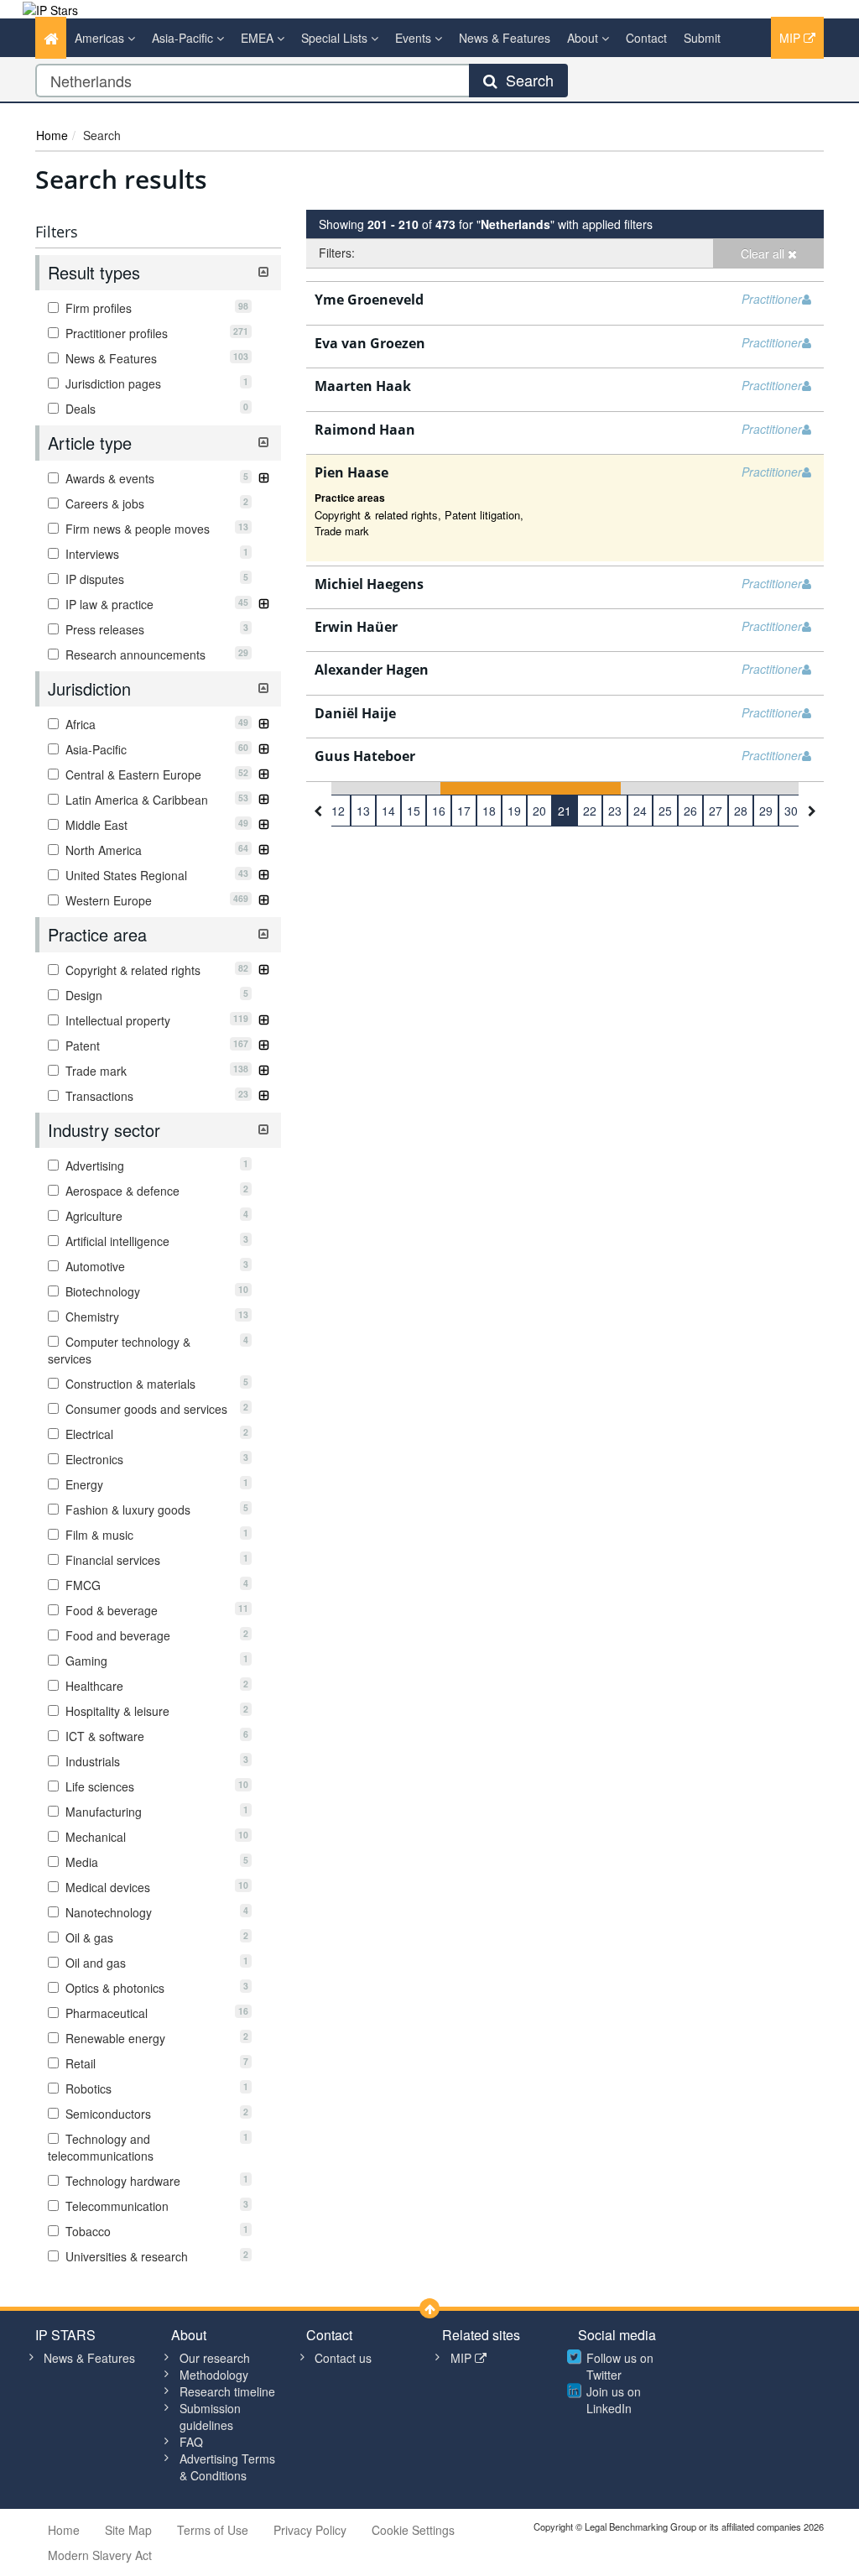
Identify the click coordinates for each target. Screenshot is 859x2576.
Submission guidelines (210, 2417)
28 (741, 811)
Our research (215, 2358)
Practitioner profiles (155, 333)
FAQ (191, 2442)
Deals (155, 409)
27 (716, 811)
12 (338, 811)
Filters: (337, 253)
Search (526, 80)
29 (766, 811)
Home (52, 135)
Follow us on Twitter (620, 2366)
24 (640, 811)
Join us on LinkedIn (614, 2400)
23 (615, 811)
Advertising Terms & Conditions (227, 2467)
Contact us (343, 2358)
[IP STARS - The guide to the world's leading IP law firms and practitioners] (50, 8)
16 (439, 811)
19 (514, 811)
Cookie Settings (413, 2530)
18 (489, 811)
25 (665, 811)
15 (414, 811)
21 (565, 811)
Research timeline (227, 2391)
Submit (702, 38)
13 (363, 811)
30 (791, 811)
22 (590, 811)
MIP (791, 38)
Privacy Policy (310, 2530)
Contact (646, 38)
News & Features (505, 38)
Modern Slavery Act (100, 2555)
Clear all (764, 253)
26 (690, 811)
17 (464, 811)
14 (388, 811)
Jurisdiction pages (155, 383)
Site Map (128, 2530)
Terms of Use (213, 2530)
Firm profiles (155, 308)
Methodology (214, 2375)
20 (539, 811)
